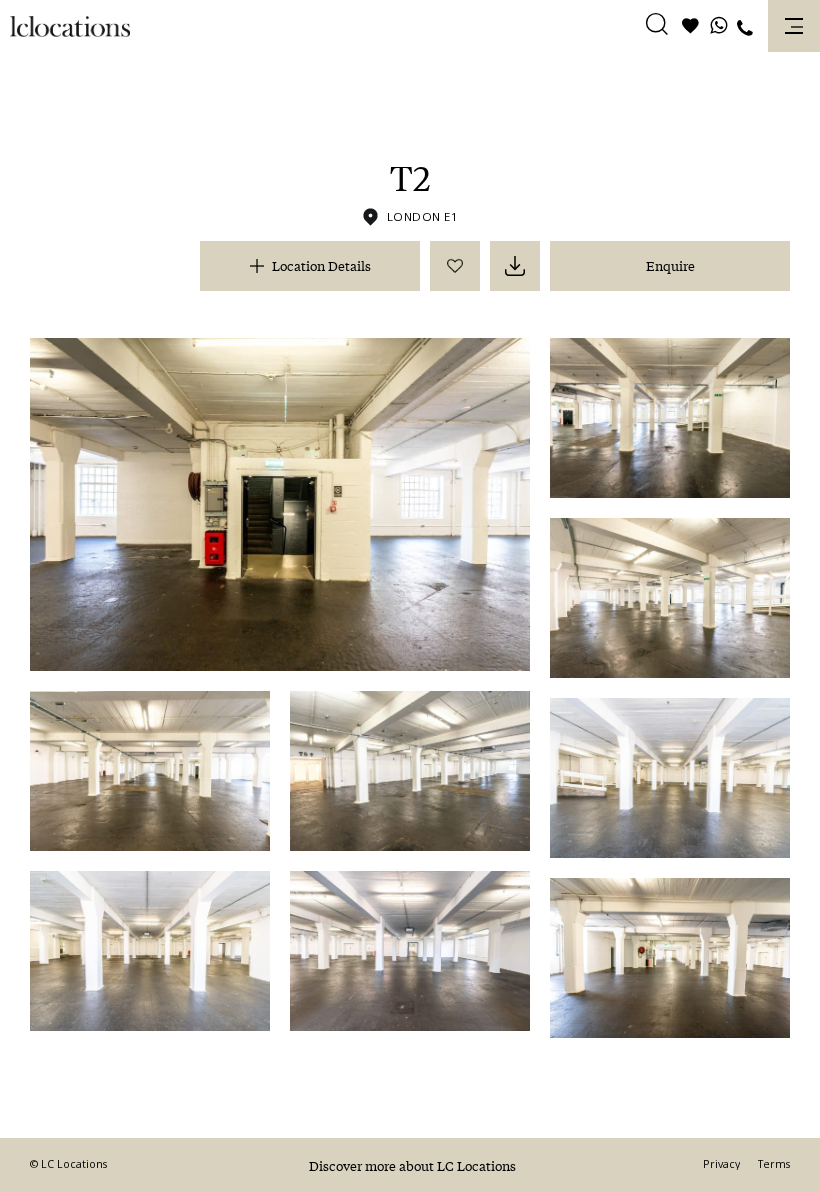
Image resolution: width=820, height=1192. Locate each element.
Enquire (670, 265)
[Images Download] (515, 266)
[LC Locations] (70, 26)
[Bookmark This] (455, 266)
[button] (657, 27)
